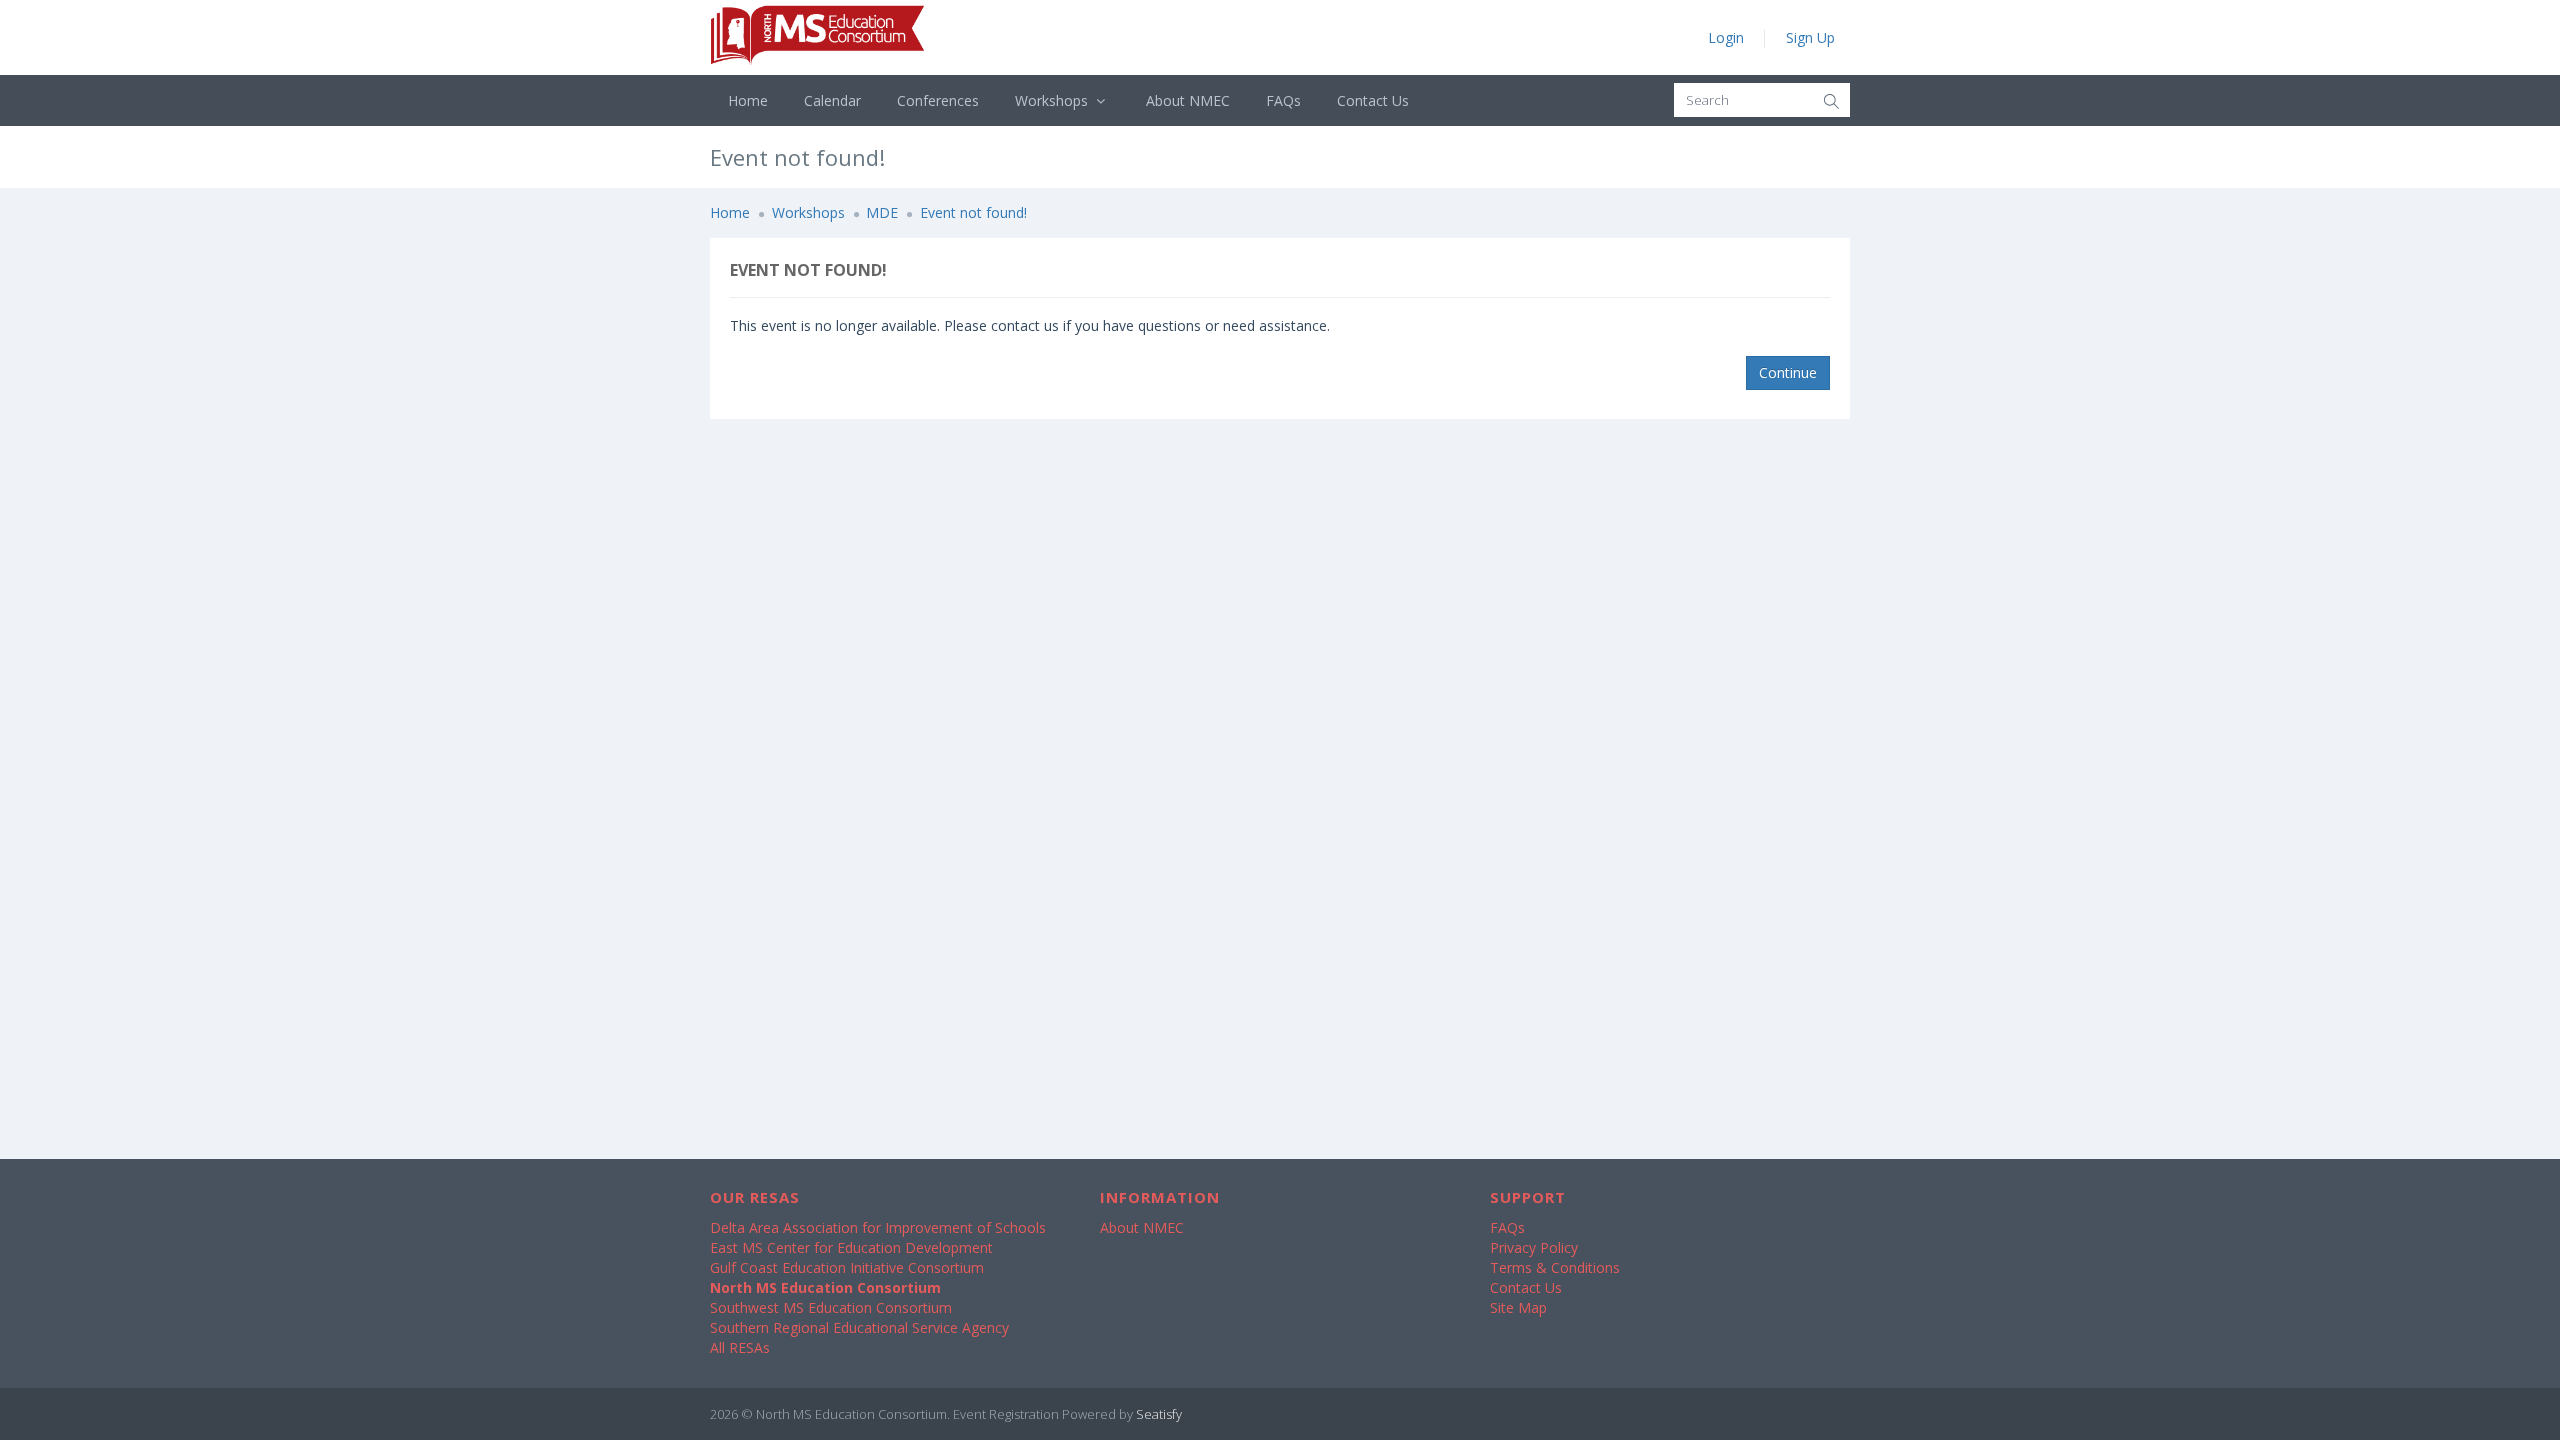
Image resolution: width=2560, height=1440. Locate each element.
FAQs (1283, 100)
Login (1726, 37)
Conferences (938, 100)
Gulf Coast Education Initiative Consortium (847, 1267)
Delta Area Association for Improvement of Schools (878, 1227)
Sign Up (1810, 37)
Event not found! (973, 212)
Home (748, 100)
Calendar (832, 100)
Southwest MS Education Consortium (831, 1307)
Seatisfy (1159, 1414)
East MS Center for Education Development (851, 1247)
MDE (882, 212)
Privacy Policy (1534, 1247)
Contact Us (1373, 100)
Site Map (1518, 1307)
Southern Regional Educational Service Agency (859, 1327)
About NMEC (1188, 100)
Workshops (1053, 100)
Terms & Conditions (1555, 1267)
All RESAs (740, 1347)
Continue (1788, 372)
